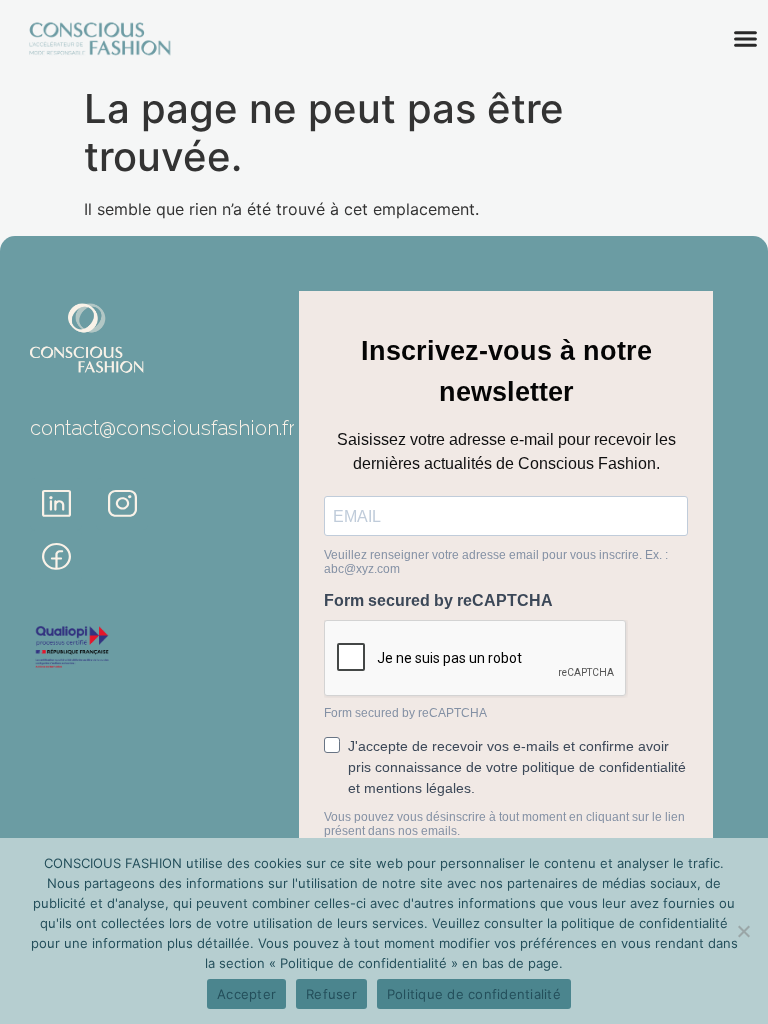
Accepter (246, 994)
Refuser (331, 994)
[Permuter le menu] (745, 38)
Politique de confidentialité (474, 994)
